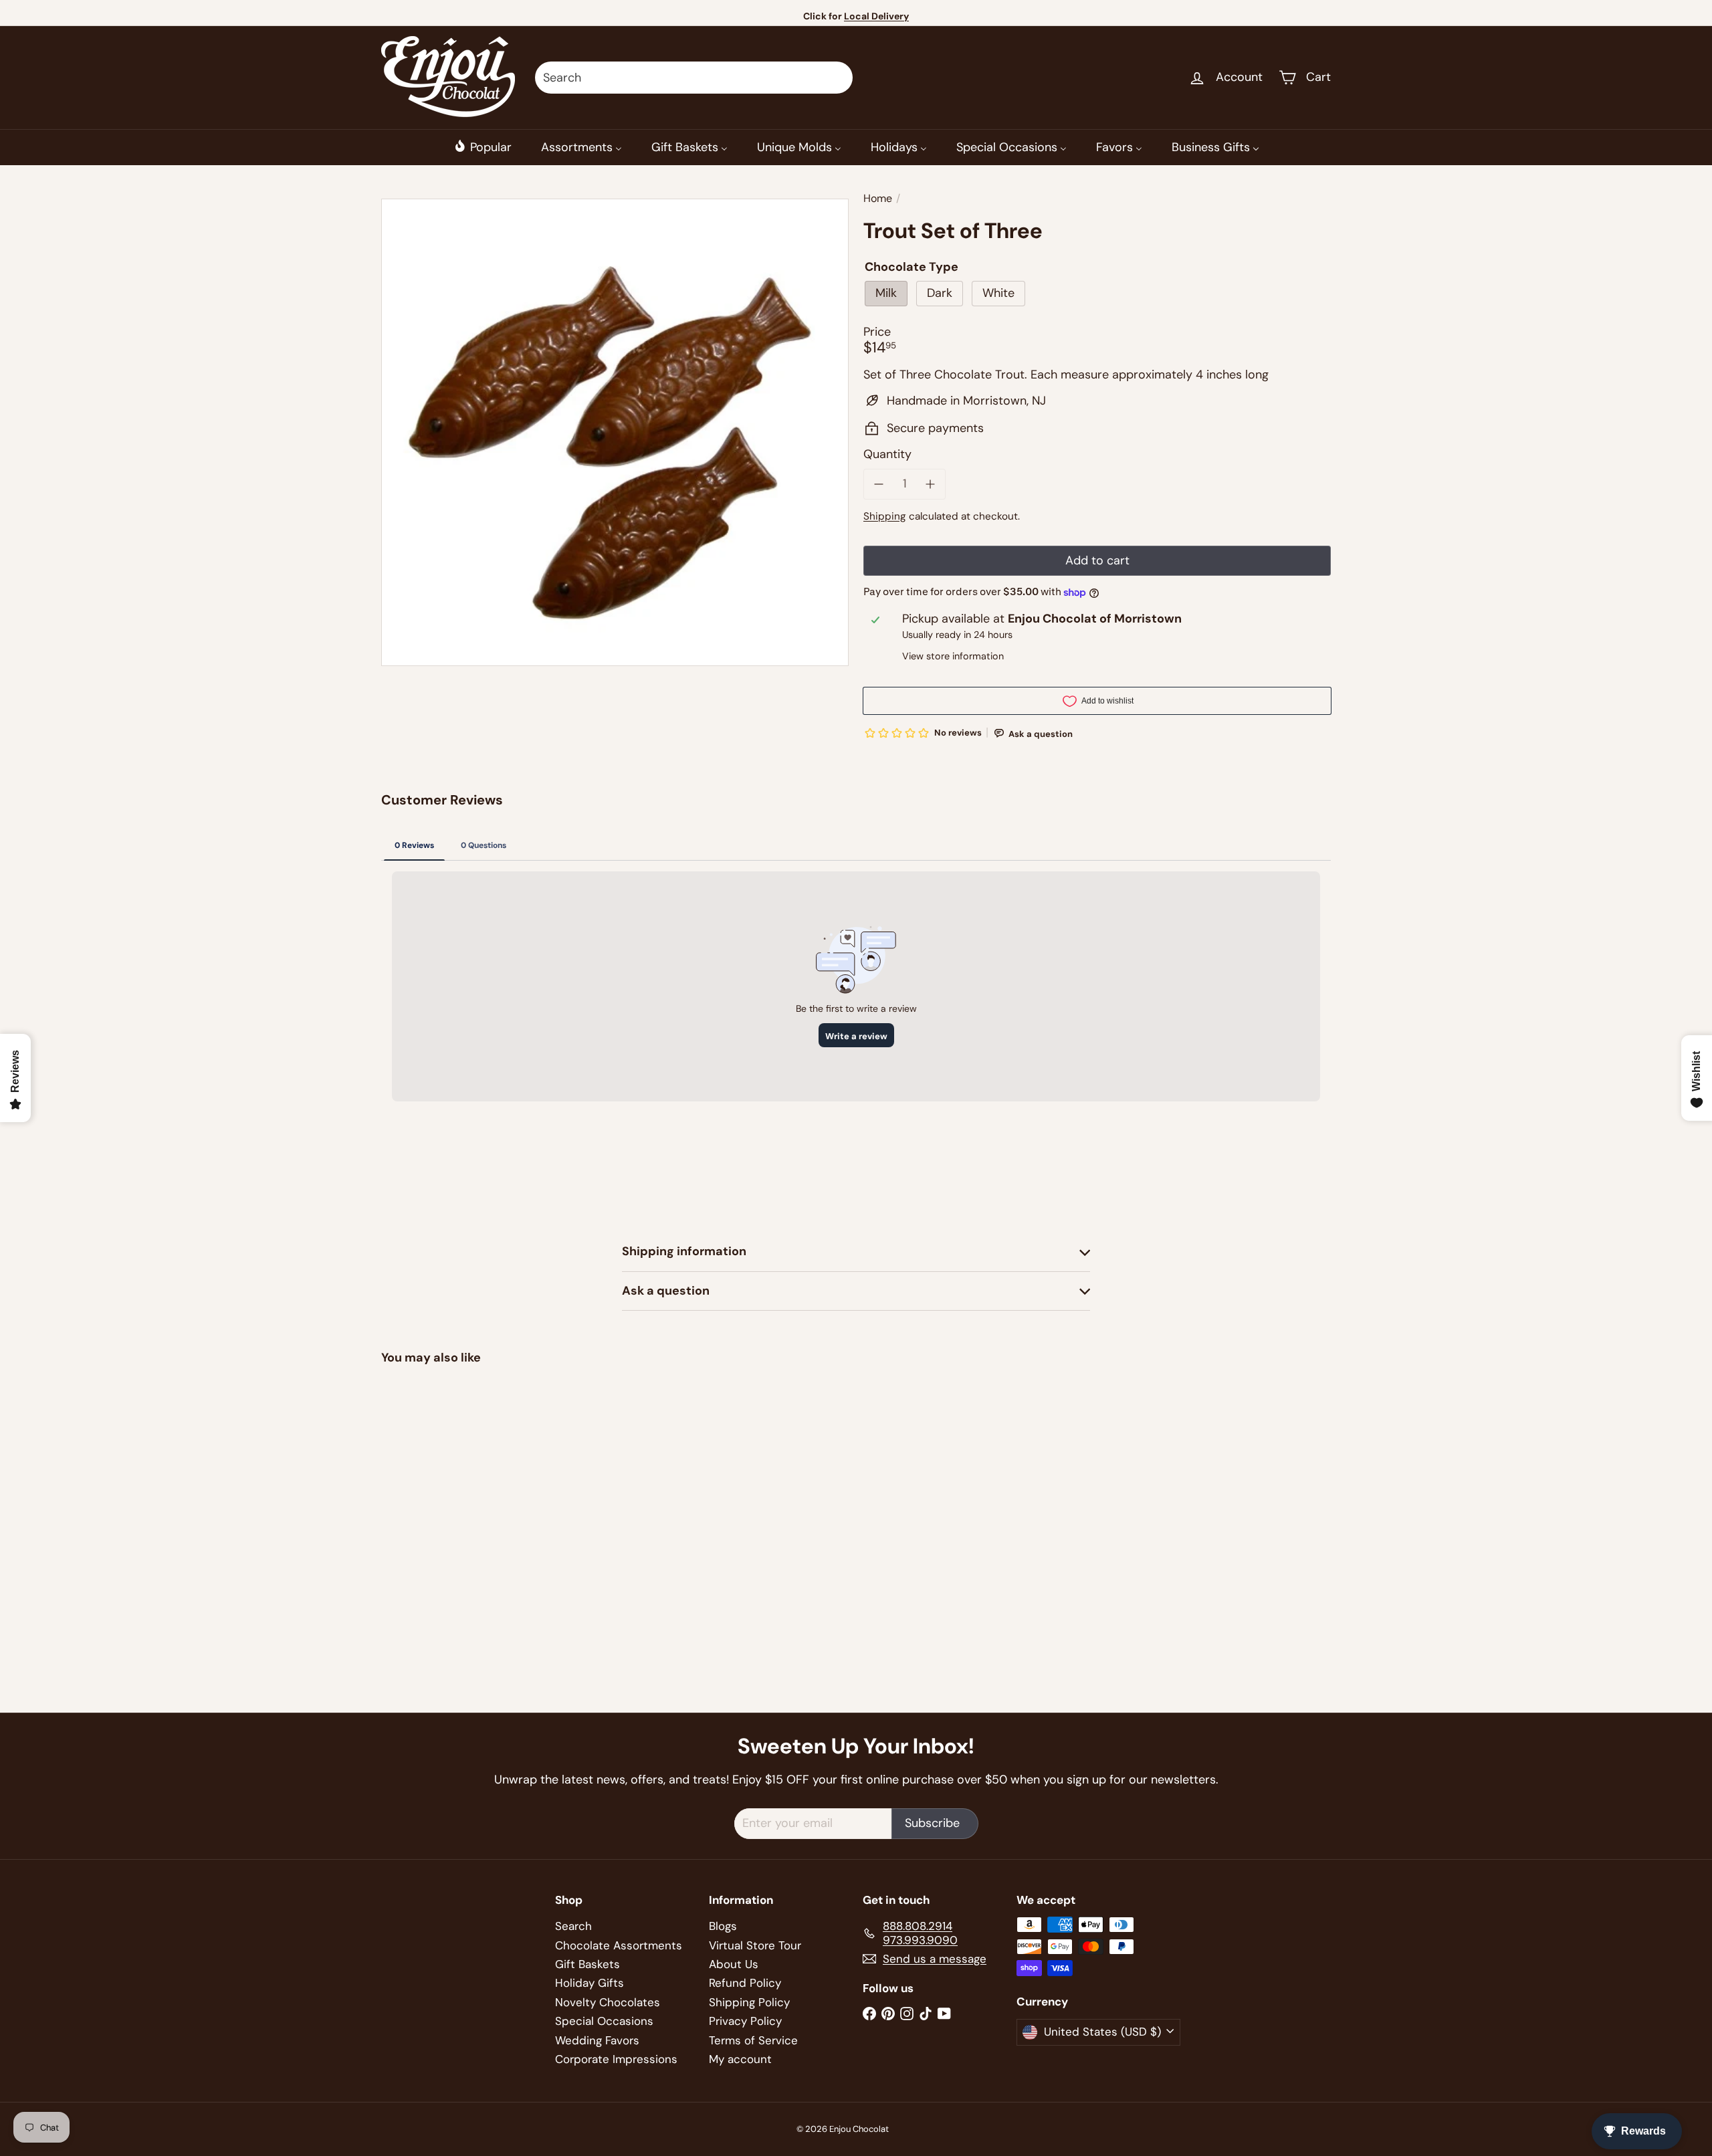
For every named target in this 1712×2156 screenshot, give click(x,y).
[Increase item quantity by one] (931, 484)
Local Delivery (876, 16)
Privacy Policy (745, 2021)
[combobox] (694, 78)
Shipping (885, 516)
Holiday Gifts (590, 1983)
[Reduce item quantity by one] (879, 484)
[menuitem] (483, 147)
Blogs (723, 1926)
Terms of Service (753, 2040)
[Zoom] (615, 432)
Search (573, 1926)
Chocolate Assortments (619, 1945)
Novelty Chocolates (608, 2002)
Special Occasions (604, 2021)
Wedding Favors (597, 2040)
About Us (734, 1964)
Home (878, 198)
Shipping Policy (749, 2002)
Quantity (887, 455)
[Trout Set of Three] (455, 1489)
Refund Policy (745, 1983)
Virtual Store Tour (755, 1945)
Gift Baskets (587, 1964)
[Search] (837, 78)
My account (740, 2059)
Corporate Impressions (616, 2059)
